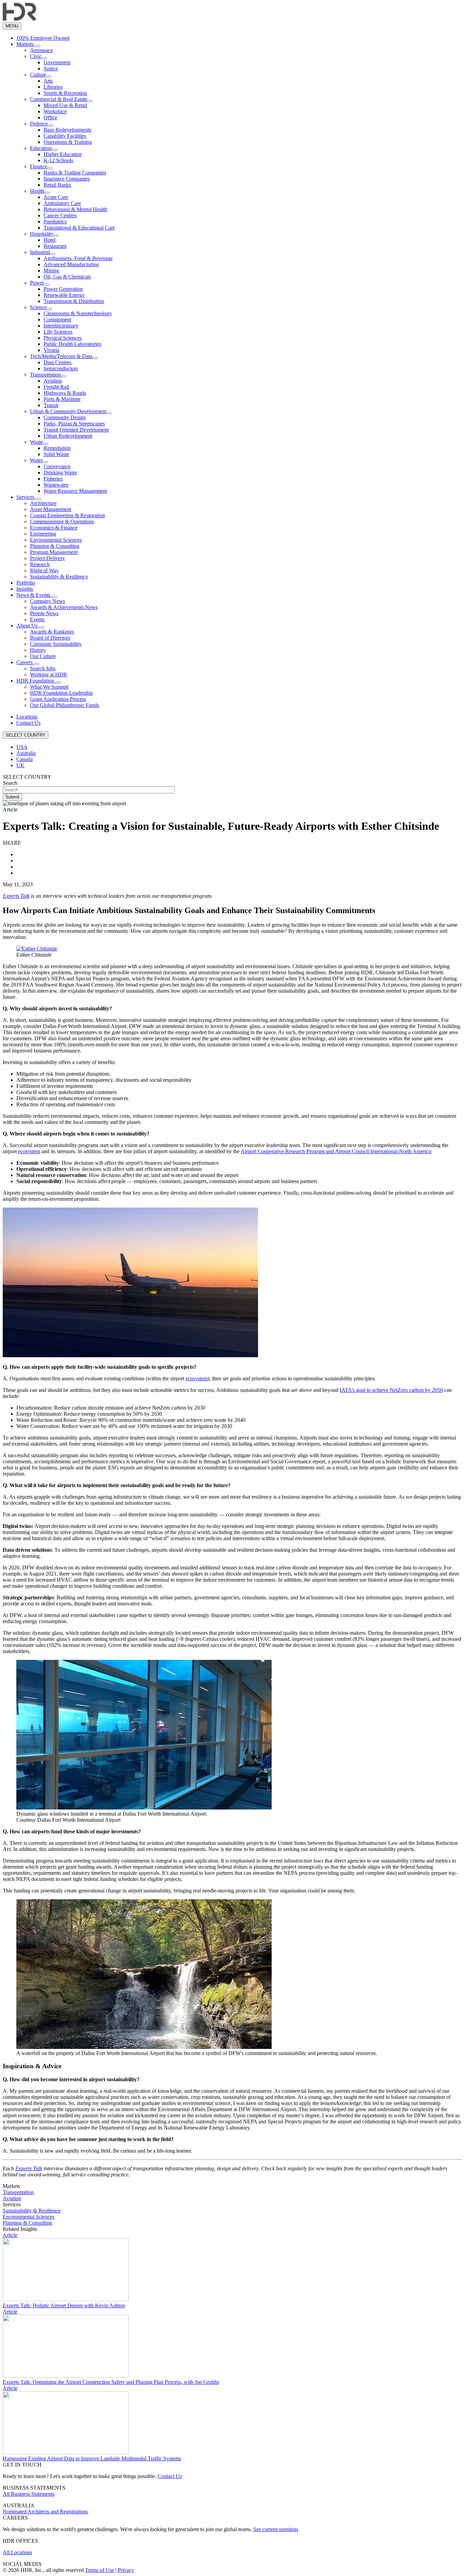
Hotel (50, 240)
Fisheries (53, 479)
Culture (38, 75)
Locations (27, 717)
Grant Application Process (58, 699)
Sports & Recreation (65, 93)
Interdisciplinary (61, 326)
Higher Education (63, 154)
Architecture (43, 503)
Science (38, 307)
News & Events (34, 595)
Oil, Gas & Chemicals (67, 277)
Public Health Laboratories (72, 344)
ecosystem (29, 1151)
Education (41, 148)
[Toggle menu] (38, 46)
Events (37, 619)
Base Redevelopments (67, 130)
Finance (38, 166)
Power (37, 283)
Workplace (55, 111)
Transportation (45, 375)
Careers (25, 662)
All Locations (17, 2552)
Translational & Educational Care (79, 228)
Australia (26, 753)
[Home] (20, 19)
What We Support (49, 687)
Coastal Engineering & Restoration (67, 515)
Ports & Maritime (62, 399)
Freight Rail (56, 387)
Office (50, 117)
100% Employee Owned (43, 38)
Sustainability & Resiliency (59, 577)
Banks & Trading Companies (75, 173)
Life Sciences (58, 332)
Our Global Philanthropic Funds (65, 705)
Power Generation (63, 289)
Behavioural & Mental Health (75, 209)
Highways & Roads (65, 393)
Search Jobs (43, 668)
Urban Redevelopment (68, 436)
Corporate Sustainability (56, 644)
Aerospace (41, 50)
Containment (57, 319)
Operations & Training (68, 142)
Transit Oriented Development (76, 430)
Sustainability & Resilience (32, 2211)
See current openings (276, 2529)
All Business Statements (29, 2494)
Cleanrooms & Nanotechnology (78, 313)
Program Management (54, 552)
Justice (51, 69)
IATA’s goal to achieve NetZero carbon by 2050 (391, 1390)
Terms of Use (100, 2570)
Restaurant (55, 246)
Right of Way (44, 570)
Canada (25, 759)
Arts (48, 81)
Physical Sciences (63, 338)
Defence (39, 124)
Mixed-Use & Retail (65, 105)
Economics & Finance (54, 528)
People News (44, 613)
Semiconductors (61, 368)
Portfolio (26, 583)
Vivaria (51, 350)
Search (10, 783)
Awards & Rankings (52, 632)
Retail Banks (57, 185)
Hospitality (42, 234)
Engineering (43, 534)
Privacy (126, 2570)
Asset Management (51, 509)
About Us (28, 626)
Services (26, 497)
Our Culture (43, 656)
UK (20, 765)
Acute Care (56, 197)
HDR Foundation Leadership (61, 693)
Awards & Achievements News (64, 607)
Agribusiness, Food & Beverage (78, 258)
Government (57, 62)
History (38, 650)
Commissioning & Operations (62, 521)
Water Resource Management (75, 491)
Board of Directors (50, 638)
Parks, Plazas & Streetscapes (74, 424)
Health (37, 191)
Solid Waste (56, 454)
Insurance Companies (67, 179)
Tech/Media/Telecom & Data (61, 356)
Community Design (65, 417)
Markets (26, 44)
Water (36, 460)
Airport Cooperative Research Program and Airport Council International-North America (336, 1151)
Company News (47, 601)
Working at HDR (49, 675)
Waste (36, 442)
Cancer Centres (60, 215)
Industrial (40, 252)
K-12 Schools (58, 160)
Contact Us (28, 723)
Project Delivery (47, 558)
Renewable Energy (64, 295)
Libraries (53, 87)
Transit (51, 405)
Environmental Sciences (56, 540)
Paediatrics (55, 222)
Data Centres (58, 362)
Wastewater (56, 485)
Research (40, 564)
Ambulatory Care (62, 203)
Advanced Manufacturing (71, 264)
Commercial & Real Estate (59, 99)
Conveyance (57, 466)
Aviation (53, 381)
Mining (51, 271)
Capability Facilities (65, 136)
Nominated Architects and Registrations (45, 2512)
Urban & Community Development (68, 411)
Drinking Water (60, 473)
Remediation (57, 448)
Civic (36, 56)
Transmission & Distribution (74, 301)
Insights (25, 589)
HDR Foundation (36, 681)
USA (22, 747)
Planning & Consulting (55, 546)
